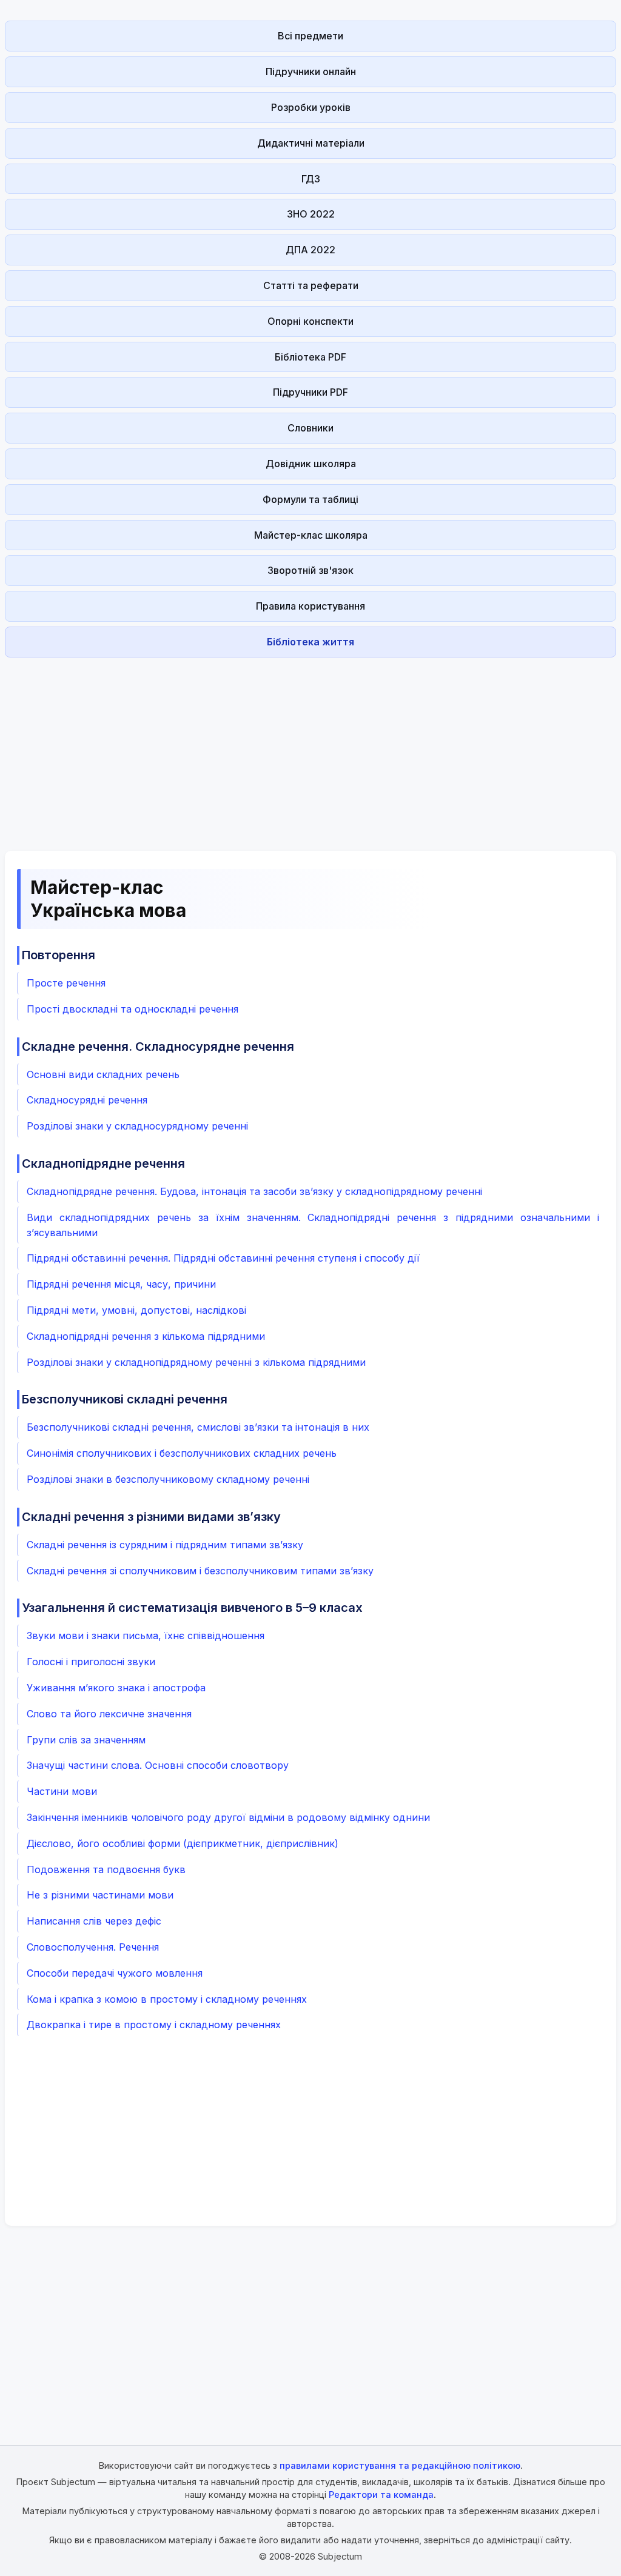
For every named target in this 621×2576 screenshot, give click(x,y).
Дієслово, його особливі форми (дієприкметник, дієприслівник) (183, 1843)
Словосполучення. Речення (93, 1947)
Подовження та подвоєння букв (106, 1869)
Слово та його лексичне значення (109, 1714)
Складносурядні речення (87, 1100)
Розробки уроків (311, 107)
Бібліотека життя (310, 642)
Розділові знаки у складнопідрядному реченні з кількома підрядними (196, 1362)
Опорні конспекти (310, 321)
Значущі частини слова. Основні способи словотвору (158, 1765)
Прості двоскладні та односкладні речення (133, 1009)
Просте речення (66, 983)
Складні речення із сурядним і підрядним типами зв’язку (165, 1545)
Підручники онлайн (311, 72)
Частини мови (62, 1791)
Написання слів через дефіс (94, 1921)
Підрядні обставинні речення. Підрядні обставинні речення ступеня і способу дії (223, 1258)
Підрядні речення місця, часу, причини (121, 1284)
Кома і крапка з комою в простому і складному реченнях (167, 1999)
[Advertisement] (310, 747)
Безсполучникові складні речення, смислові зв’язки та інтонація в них (198, 1427)
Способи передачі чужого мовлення (115, 1973)
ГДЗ (311, 179)
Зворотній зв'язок (310, 570)
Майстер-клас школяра (311, 535)
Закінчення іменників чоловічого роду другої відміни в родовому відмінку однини (228, 1817)
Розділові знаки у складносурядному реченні (137, 1126)
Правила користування (310, 606)
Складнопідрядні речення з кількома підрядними (146, 1336)
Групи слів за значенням (86, 1740)
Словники (310, 428)
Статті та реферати (311, 285)
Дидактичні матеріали (311, 143)
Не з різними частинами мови (100, 1895)
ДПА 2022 (310, 250)
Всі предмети (310, 36)
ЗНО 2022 (311, 214)
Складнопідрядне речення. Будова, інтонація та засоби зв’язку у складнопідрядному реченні (254, 1191)
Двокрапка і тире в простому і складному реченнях (154, 2025)
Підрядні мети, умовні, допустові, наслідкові (136, 1310)
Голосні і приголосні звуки (91, 1662)
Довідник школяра (311, 464)
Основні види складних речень (103, 1074)
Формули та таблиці (310, 499)
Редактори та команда (381, 2494)
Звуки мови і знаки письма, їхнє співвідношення (146, 1636)
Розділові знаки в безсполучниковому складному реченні (168, 1479)
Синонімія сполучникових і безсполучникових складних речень (182, 1453)
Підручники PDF (310, 392)
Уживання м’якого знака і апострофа (116, 1688)
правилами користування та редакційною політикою (400, 2465)
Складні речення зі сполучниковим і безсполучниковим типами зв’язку (200, 1571)
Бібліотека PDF (310, 357)
